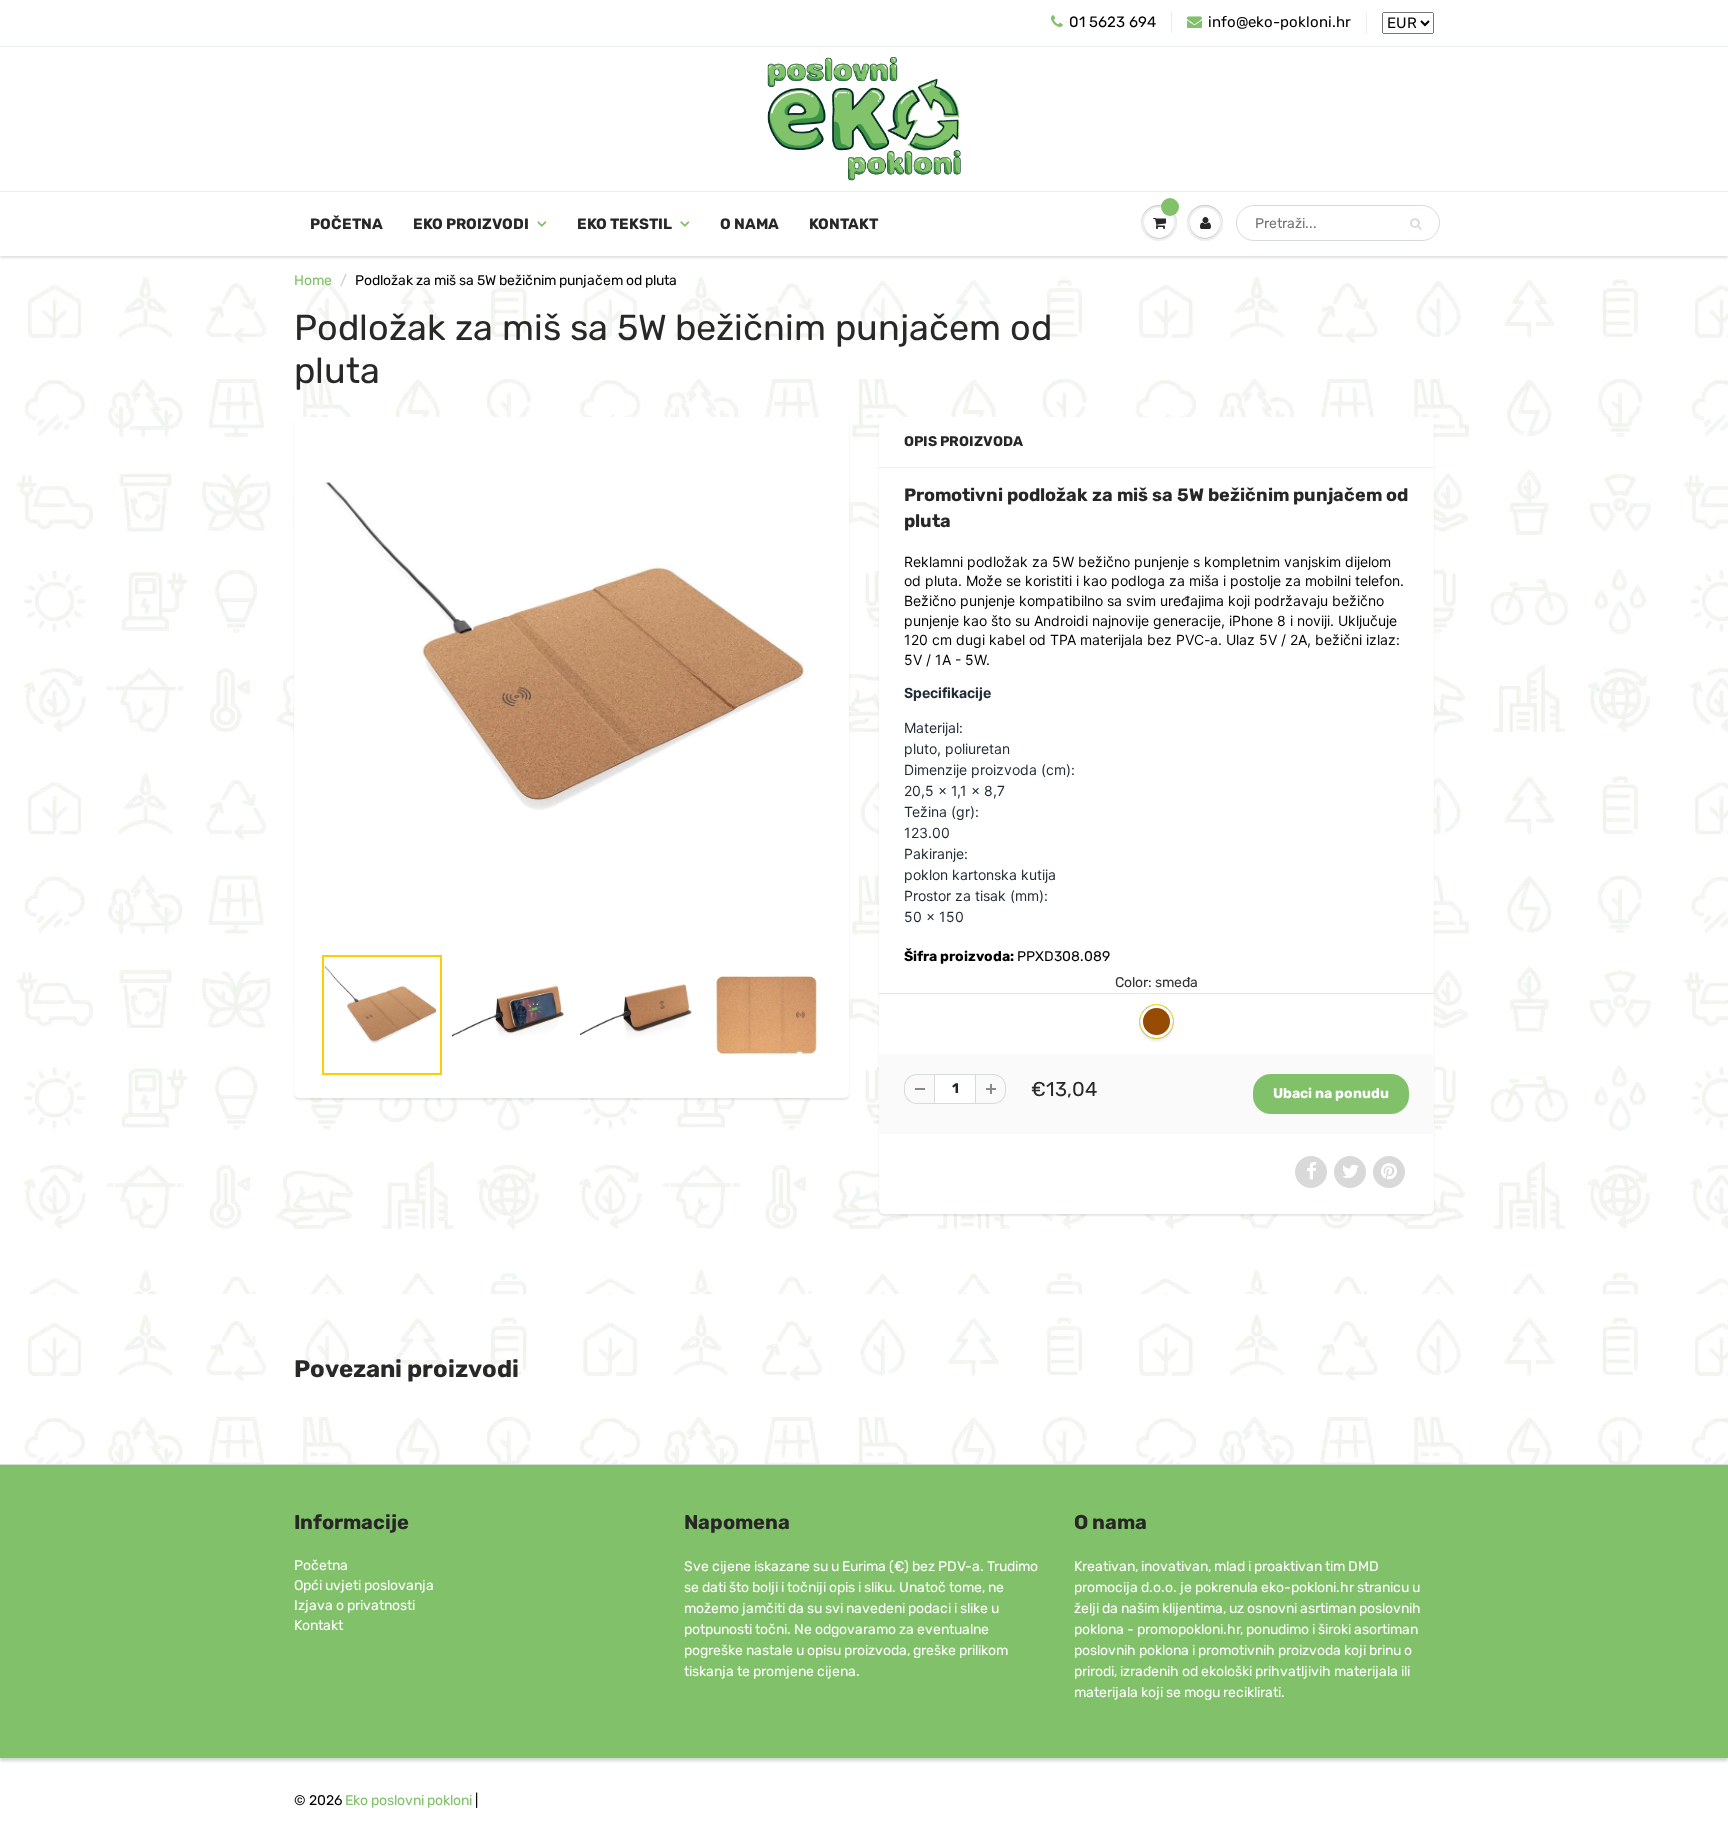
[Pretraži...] (1415, 224)
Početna (346, 224)
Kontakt (843, 224)
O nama (749, 224)
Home (313, 280)
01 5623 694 (1112, 22)
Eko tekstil (624, 224)
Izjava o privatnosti (354, 1605)
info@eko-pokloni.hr (1279, 22)
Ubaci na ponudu (1331, 1093)
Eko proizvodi (471, 224)
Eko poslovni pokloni (408, 1800)
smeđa (1156, 1021)
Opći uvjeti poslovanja (364, 1585)
